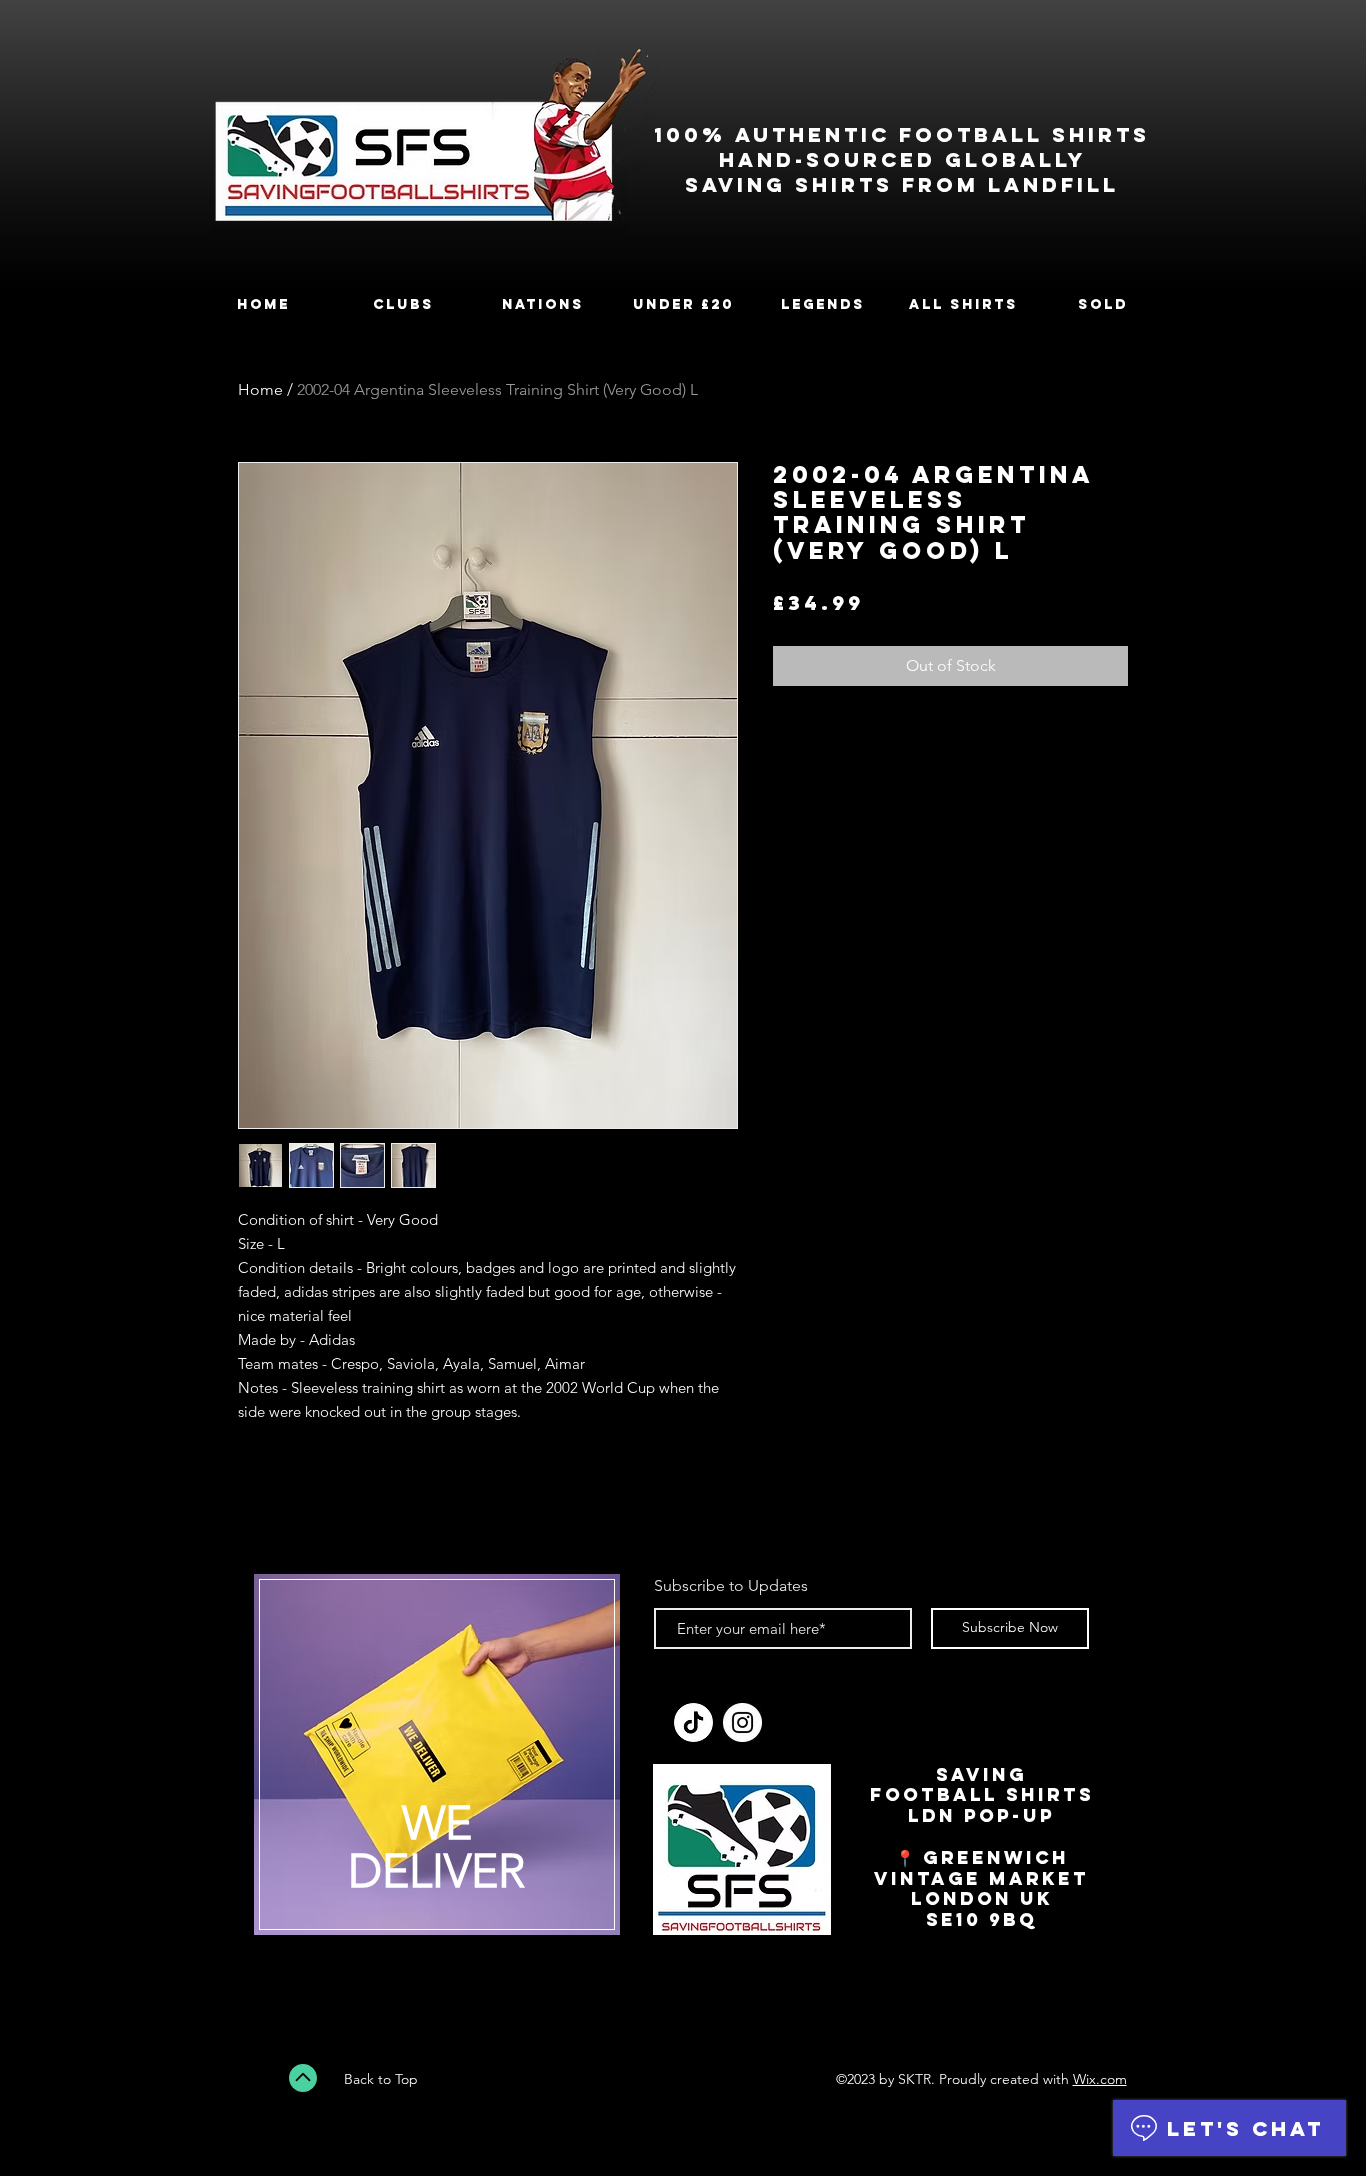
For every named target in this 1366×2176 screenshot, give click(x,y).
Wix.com (1100, 2079)
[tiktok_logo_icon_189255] (693, 1722)
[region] (437, 1767)
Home (260, 389)
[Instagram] (742, 1722)
